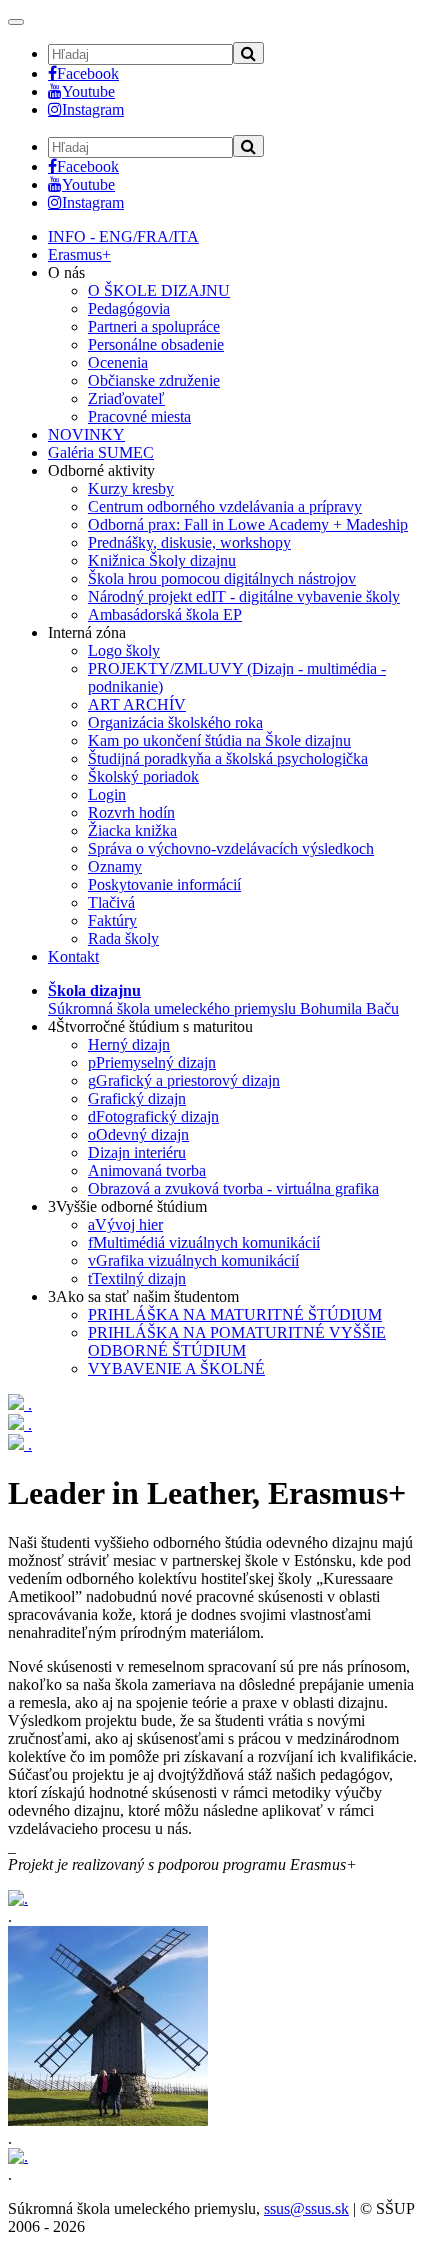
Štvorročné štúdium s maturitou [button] (150, 1026)
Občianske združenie (154, 380)
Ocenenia (118, 362)
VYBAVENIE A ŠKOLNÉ (176, 1368)
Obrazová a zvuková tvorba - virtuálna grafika (233, 1188)
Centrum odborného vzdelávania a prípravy (225, 506)
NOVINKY (86, 434)
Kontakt (73, 956)
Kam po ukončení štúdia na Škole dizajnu (219, 740)
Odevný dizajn (138, 1134)
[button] (223, 999)
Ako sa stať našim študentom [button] (143, 1296)
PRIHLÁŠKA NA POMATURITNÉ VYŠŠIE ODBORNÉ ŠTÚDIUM (237, 1341)
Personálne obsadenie (156, 344)
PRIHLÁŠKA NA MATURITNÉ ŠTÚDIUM (235, 1314)
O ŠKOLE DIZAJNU (159, 290)
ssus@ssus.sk (306, 2208)
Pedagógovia (129, 308)
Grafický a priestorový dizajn (184, 1080)
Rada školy (123, 938)
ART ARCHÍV (137, 704)
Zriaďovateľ (126, 398)
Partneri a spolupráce (154, 326)
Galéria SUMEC (101, 452)
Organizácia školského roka (175, 722)
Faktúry (112, 920)
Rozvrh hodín (131, 812)
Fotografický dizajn (153, 1116)
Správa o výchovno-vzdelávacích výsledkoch (231, 848)
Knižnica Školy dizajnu (162, 560)
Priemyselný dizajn (152, 1062)
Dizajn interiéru (137, 1152)
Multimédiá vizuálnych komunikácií (204, 1242)
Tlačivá (111, 902)
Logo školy (124, 650)
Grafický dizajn (137, 1098)
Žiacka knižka (132, 830)
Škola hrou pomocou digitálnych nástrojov (222, 578)
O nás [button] (66, 272)
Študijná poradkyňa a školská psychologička (228, 758)
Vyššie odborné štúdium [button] (127, 1206)
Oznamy (115, 866)
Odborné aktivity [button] (101, 470)
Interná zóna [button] (87, 632)
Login (107, 794)
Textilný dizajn (137, 1278)
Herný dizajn (129, 1044)
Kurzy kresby (131, 488)
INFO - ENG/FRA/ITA (123, 236)
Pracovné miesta (139, 416)
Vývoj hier (125, 1224)
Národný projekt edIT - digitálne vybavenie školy (244, 596)
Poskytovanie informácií (164, 884)
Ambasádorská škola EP (165, 614)
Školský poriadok (143, 776)
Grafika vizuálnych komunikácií (193, 1260)
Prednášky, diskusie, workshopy (189, 542)
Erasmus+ (79, 254)
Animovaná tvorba (147, 1170)
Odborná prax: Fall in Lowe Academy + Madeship (248, 524)
